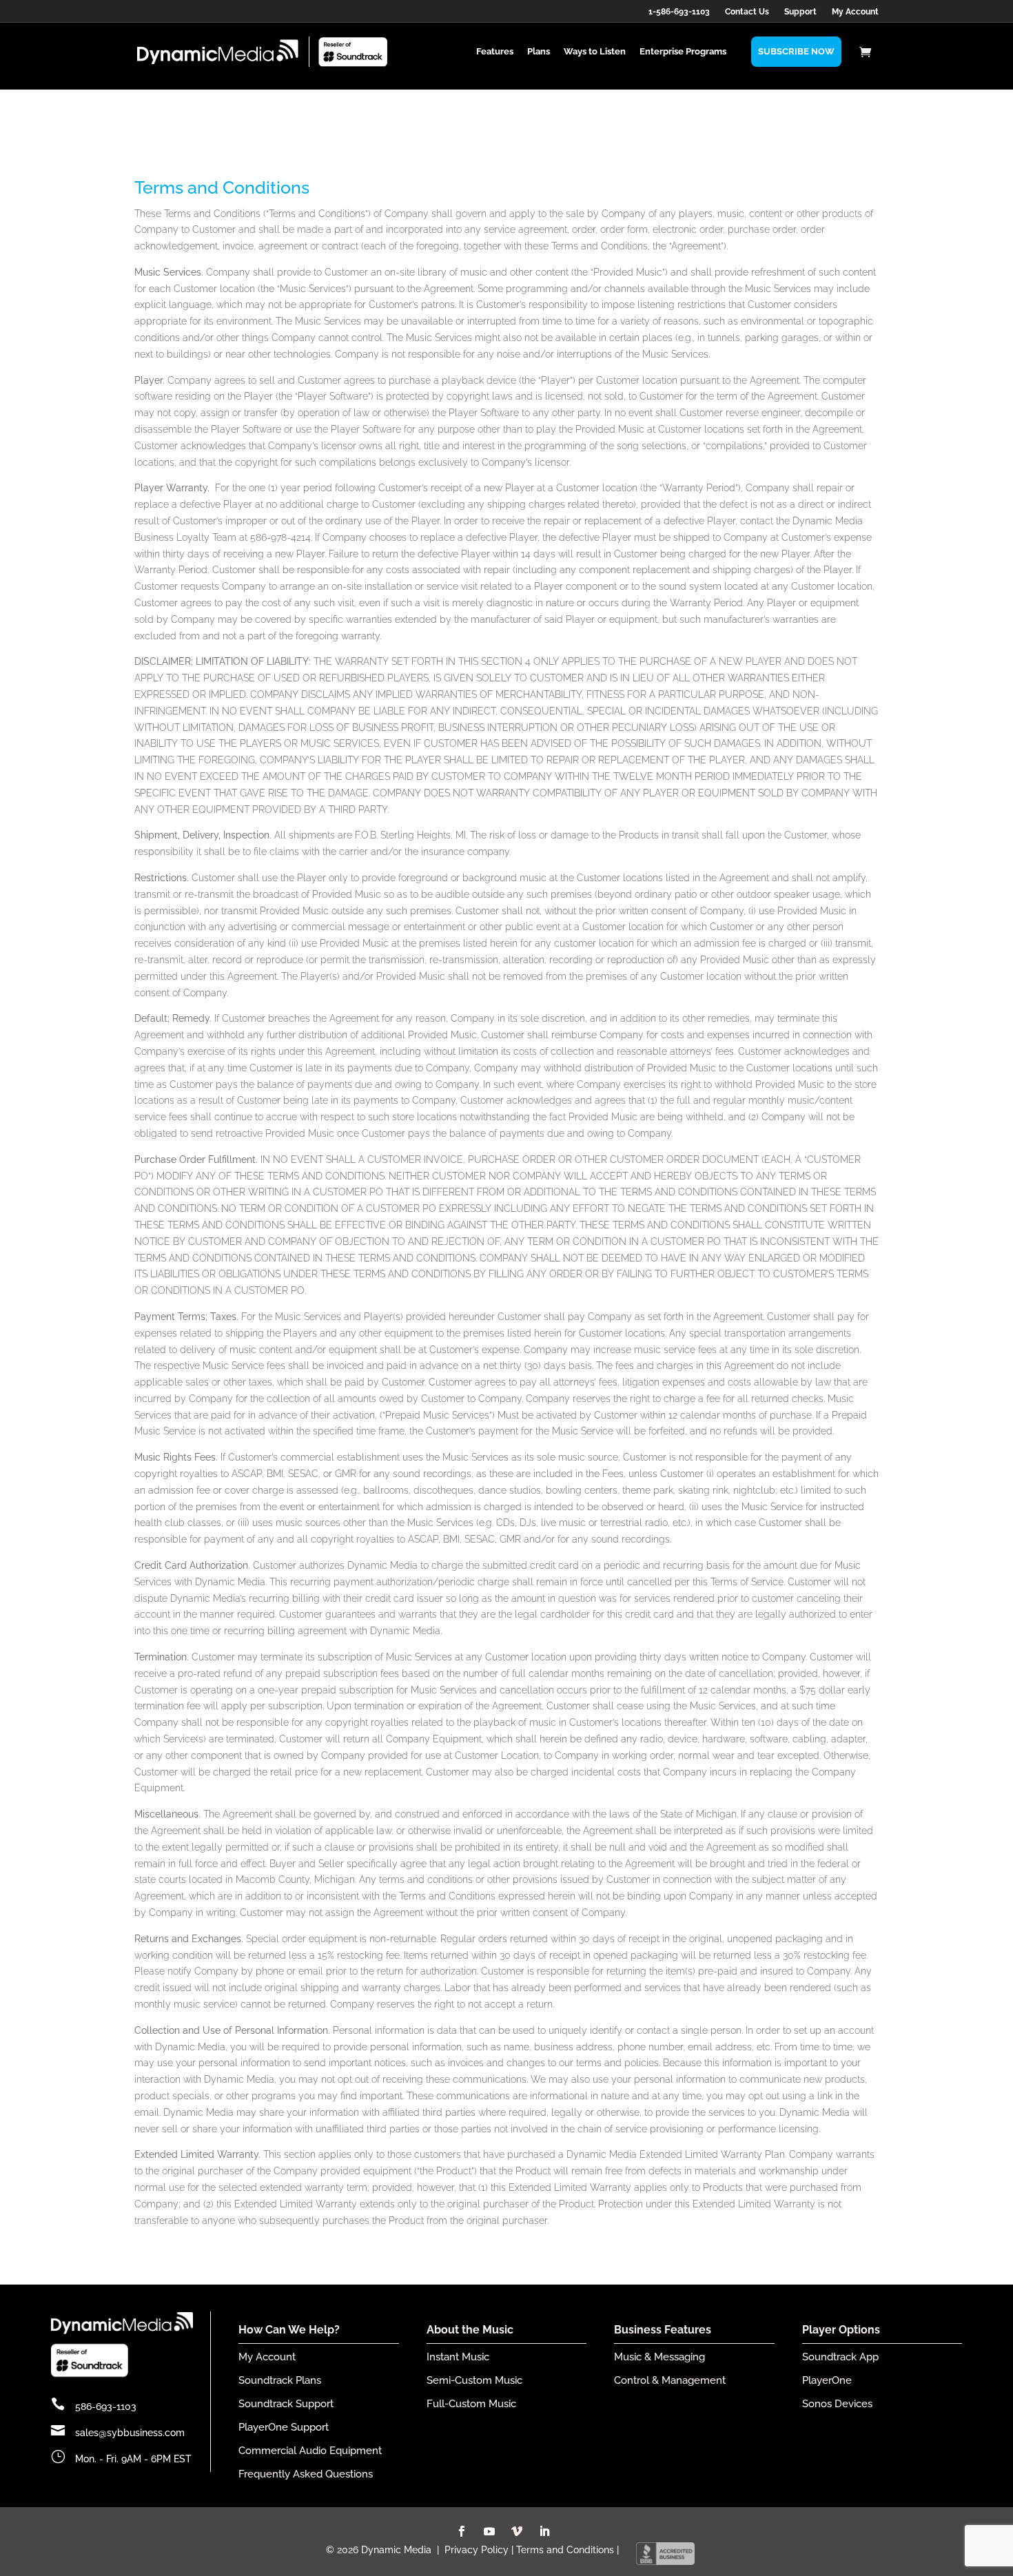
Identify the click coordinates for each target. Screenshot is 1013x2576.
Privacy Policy (477, 2550)
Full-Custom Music (471, 2404)
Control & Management (670, 2380)
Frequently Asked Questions (306, 2474)
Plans (539, 51)
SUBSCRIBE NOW (796, 51)
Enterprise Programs (683, 51)
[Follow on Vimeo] (517, 2531)
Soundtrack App (840, 2357)
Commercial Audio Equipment (310, 2451)
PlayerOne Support (284, 2427)
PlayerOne (827, 2380)
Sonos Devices (837, 2404)
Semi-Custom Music (474, 2380)
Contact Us (747, 12)
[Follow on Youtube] (489, 2531)
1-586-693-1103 (679, 12)
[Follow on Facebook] (462, 2531)
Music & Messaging (659, 2357)
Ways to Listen (595, 51)
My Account (855, 12)
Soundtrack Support (286, 2404)
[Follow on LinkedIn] (544, 2531)
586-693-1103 (106, 2407)
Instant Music (458, 2357)
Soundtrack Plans (280, 2380)
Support (800, 12)
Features (495, 51)
